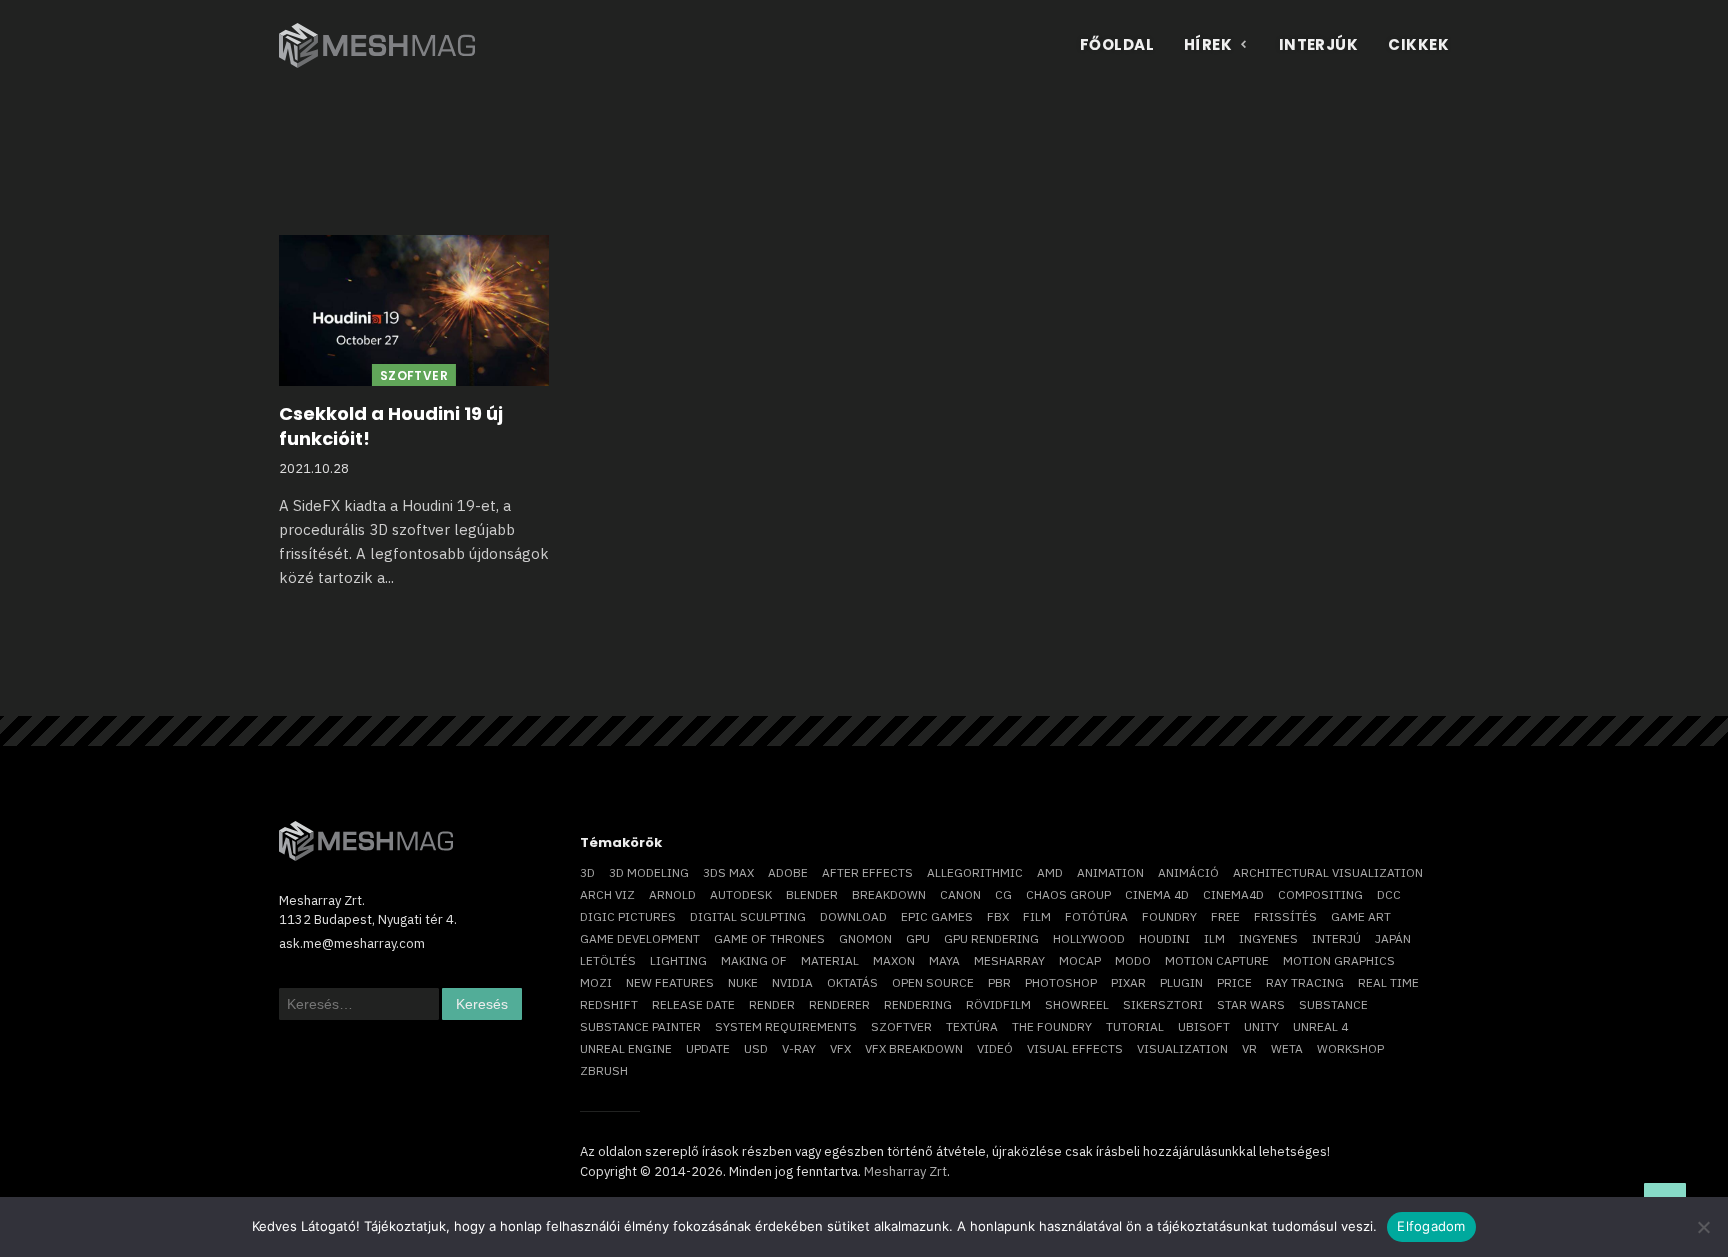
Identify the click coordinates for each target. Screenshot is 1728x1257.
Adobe (788, 872)
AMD (1050, 872)
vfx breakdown (914, 1048)
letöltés (608, 960)
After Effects (867, 872)
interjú (1336, 938)
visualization (1182, 1048)
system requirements (786, 1026)
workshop (1350, 1048)
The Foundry (1052, 1026)
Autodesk (741, 894)
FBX (998, 916)
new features (670, 982)
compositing (1320, 894)
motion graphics (1339, 960)
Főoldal (1117, 44)
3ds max (728, 872)
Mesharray (1009, 960)
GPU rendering (991, 938)
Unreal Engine (626, 1048)
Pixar (1128, 982)
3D (587, 872)
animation (1110, 872)
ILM (1214, 938)
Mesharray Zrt (905, 1171)
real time (1388, 982)
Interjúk (1319, 44)
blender (812, 894)
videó (995, 1048)
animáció (1188, 872)
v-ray (799, 1048)
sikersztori (1163, 1004)
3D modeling (649, 872)
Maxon (894, 960)
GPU (918, 938)
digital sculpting (748, 916)
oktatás (852, 982)
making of (754, 960)
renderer (839, 1004)
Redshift (609, 1004)
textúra (972, 1026)
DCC (1389, 894)
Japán (1393, 938)
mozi (596, 982)
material (830, 960)
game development (640, 938)
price (1234, 982)
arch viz (607, 894)
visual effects (1075, 1048)
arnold (672, 894)
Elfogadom (1431, 1226)
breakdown (889, 894)
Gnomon (865, 938)
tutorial (1135, 1026)
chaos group (1068, 894)
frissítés (1285, 916)
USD (756, 1048)
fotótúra (1096, 916)
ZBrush (604, 1070)
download (853, 916)
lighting (678, 960)
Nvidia (792, 982)
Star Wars (1251, 1004)
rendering (918, 1004)
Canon (960, 894)
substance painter (640, 1026)
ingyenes (1268, 938)
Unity (1261, 1026)
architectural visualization (1328, 872)
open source (933, 982)
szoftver (901, 1026)
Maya (944, 960)
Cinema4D (1233, 894)
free (1225, 916)
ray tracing (1305, 982)
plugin (1181, 982)
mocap (1080, 960)
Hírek (1208, 44)
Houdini (1164, 938)
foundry (1169, 916)
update (708, 1048)
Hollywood (1089, 938)
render (772, 1004)
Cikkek (1418, 44)
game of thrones (769, 938)
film (1037, 916)
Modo (1133, 960)
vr (1249, 1048)
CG (1003, 894)
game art (1361, 916)
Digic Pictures (628, 916)
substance (1333, 1004)
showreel (1077, 1004)
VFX (840, 1048)
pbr (999, 982)
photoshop (1061, 982)
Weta (1287, 1048)
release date (693, 1004)
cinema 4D (1157, 894)
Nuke (743, 982)
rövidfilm (998, 1004)
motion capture (1217, 960)
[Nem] (1703, 1227)
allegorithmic (975, 872)
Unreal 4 (1320, 1026)
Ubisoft (1204, 1026)
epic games (937, 916)
